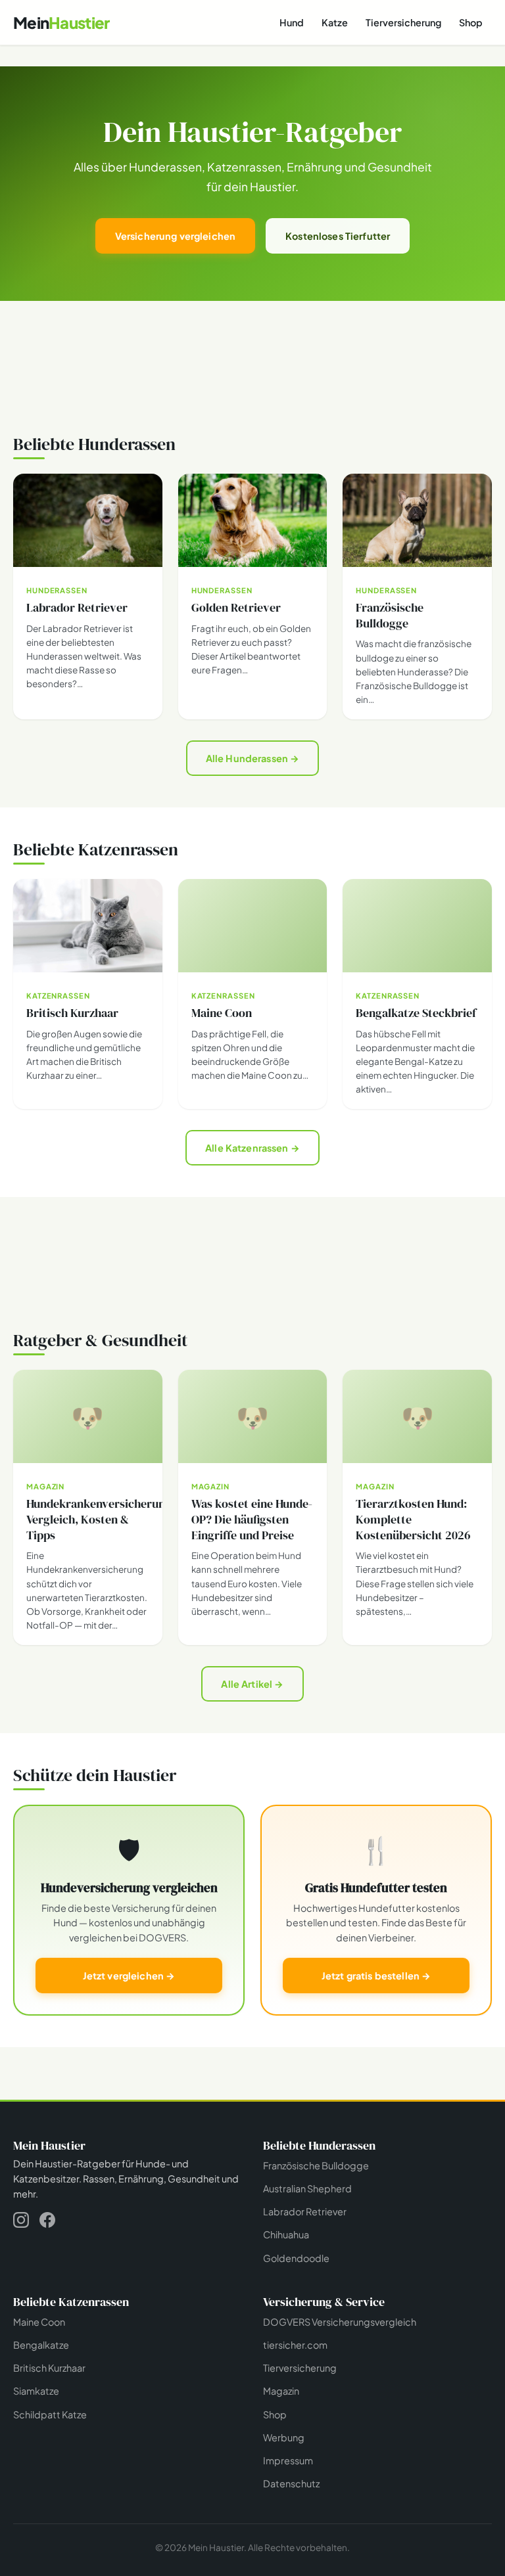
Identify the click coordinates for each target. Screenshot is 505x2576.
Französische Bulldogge (316, 2165)
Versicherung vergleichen (175, 236)
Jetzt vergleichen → (129, 1976)
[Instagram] (21, 2222)
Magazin (281, 2391)
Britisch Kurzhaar (49, 2368)
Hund (292, 22)
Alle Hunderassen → (253, 758)
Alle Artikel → (252, 1684)
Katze (335, 22)
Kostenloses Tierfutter (338, 236)
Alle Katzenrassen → (252, 1148)
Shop (471, 22)
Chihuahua (286, 2234)
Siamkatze (36, 2391)
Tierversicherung (403, 22)
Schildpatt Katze (50, 2414)
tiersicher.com (295, 2345)
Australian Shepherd (307, 2188)
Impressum (288, 2460)
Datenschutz (291, 2483)
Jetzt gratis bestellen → (376, 1976)
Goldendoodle (296, 2258)
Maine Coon (39, 2322)
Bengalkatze (41, 2345)
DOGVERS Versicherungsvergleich (340, 2322)
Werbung (284, 2437)
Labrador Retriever (305, 2211)
